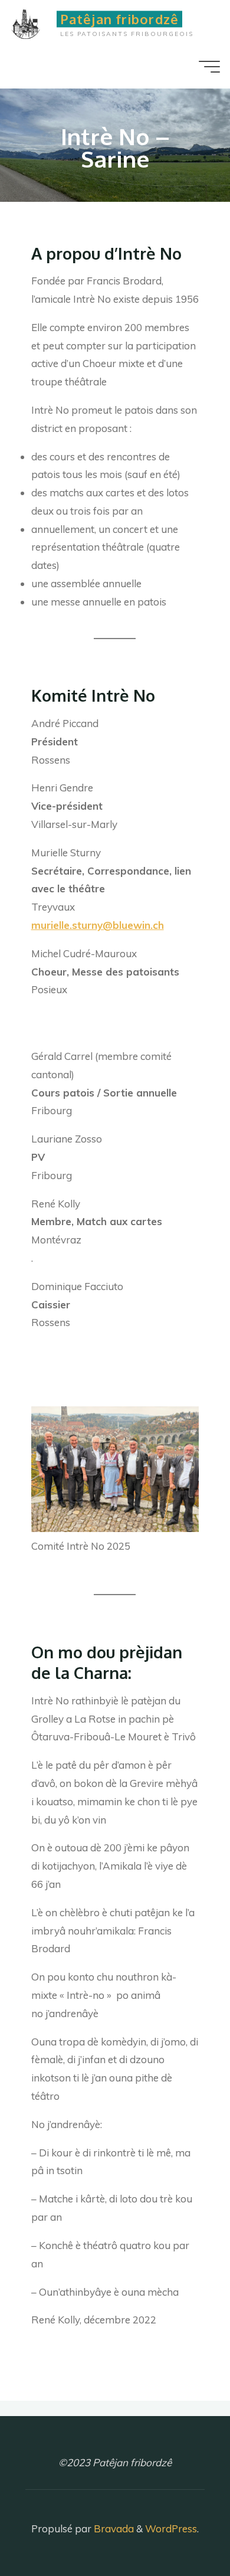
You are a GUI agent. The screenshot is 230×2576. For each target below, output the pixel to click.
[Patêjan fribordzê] (31, 22)
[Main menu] (209, 67)
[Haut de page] (184, 2530)
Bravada (113, 2528)
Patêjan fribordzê (119, 19)
